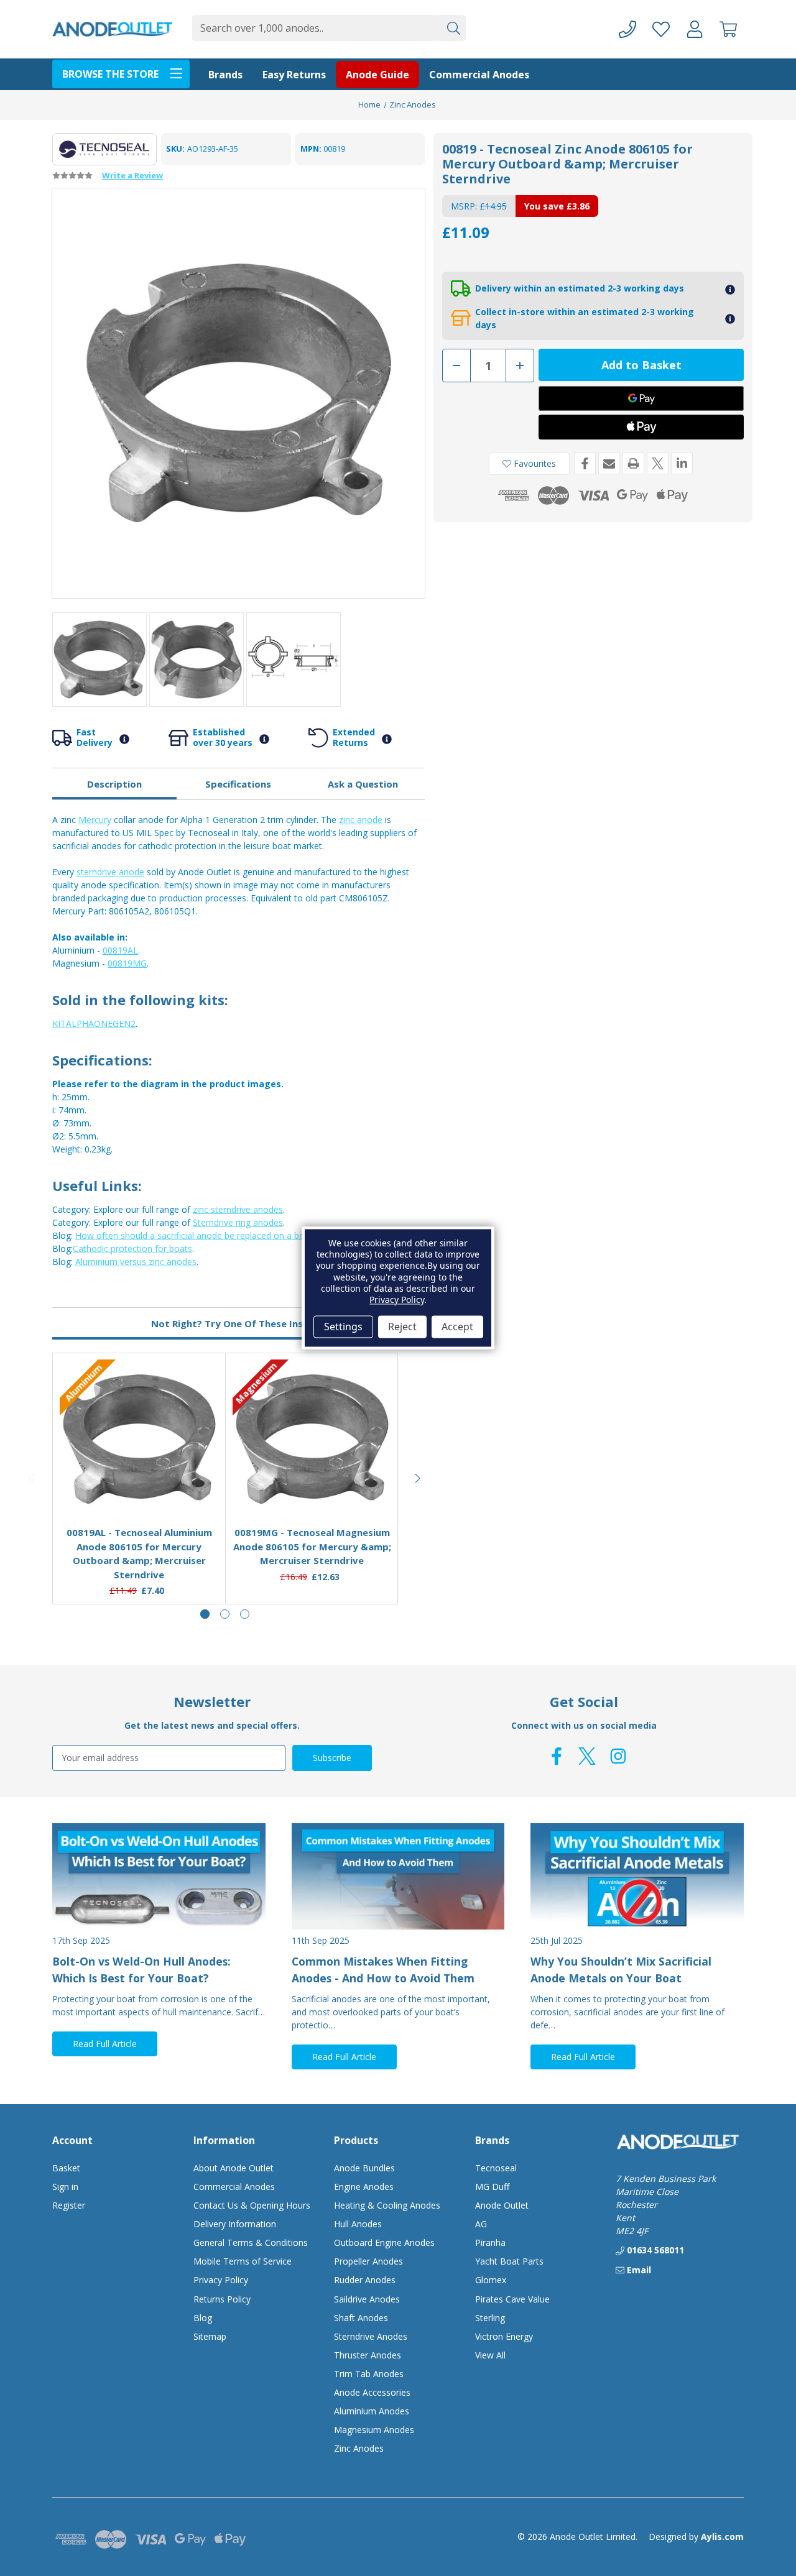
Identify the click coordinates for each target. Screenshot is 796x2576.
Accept (457, 1327)
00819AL (120, 950)
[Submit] (453, 28)
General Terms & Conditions (251, 2242)
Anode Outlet (502, 2205)
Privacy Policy (221, 2280)
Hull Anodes (358, 2224)
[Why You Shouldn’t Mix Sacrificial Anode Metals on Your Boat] (637, 1876)
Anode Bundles (364, 2168)
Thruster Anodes (368, 2355)
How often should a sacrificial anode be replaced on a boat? (196, 1235)
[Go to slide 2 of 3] (225, 1614)
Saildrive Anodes (367, 2299)
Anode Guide (377, 75)
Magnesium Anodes (374, 2430)
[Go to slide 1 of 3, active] (205, 1614)
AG (481, 2224)
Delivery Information (235, 2224)
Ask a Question (363, 784)
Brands (225, 75)
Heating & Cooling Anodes (387, 2205)
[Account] (695, 30)
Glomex (491, 2280)
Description (114, 784)
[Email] (609, 463)
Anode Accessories (372, 2392)
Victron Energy (504, 2336)
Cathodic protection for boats (132, 1249)
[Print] (633, 463)
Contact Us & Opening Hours (252, 2205)
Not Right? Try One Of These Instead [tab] (238, 1323)
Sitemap (210, 2336)
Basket (66, 2168)
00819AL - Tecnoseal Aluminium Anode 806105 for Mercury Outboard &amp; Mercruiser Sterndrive (139, 1553)
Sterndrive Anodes (371, 2336)
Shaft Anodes (361, 2318)
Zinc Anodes (359, 2448)
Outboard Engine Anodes (384, 2242)
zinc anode (361, 820)
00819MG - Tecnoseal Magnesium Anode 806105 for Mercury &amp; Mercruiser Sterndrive (312, 1546)
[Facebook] (585, 463)
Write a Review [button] (132, 175)
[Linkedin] (682, 463)
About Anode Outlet (234, 2168)
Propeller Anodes (368, 2261)
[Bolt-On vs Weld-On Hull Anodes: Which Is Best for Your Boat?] (159, 1876)
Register (69, 2205)
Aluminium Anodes (372, 2411)
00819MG (127, 963)
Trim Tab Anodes (369, 2374)
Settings (343, 1327)
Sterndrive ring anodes (238, 1222)
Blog (203, 2318)
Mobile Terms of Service (243, 2261)
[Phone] (627, 30)
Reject (402, 1327)
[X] (658, 463)
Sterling (490, 2318)
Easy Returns (294, 75)
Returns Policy (222, 2299)
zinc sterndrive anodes (238, 1209)
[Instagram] (618, 1756)
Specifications (238, 784)
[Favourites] (139, 1486)
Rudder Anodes (365, 2280)
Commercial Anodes (479, 75)
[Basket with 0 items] (728, 30)
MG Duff (492, 2187)
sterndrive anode (110, 872)
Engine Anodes (364, 2187)
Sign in (65, 2187)
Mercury (95, 820)
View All (490, 2355)
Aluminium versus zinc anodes (136, 1262)
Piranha (490, 2242)
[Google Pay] (641, 398)
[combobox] (316, 28)
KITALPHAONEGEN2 (94, 1023)
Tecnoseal (496, 2168)
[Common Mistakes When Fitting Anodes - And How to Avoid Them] (398, 1876)
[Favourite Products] (661, 30)
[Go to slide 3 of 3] (245, 1614)
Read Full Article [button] (105, 2044)
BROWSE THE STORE (110, 74)
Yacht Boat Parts (509, 2261)
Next (418, 1478)
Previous (32, 1478)
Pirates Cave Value (512, 2299)
